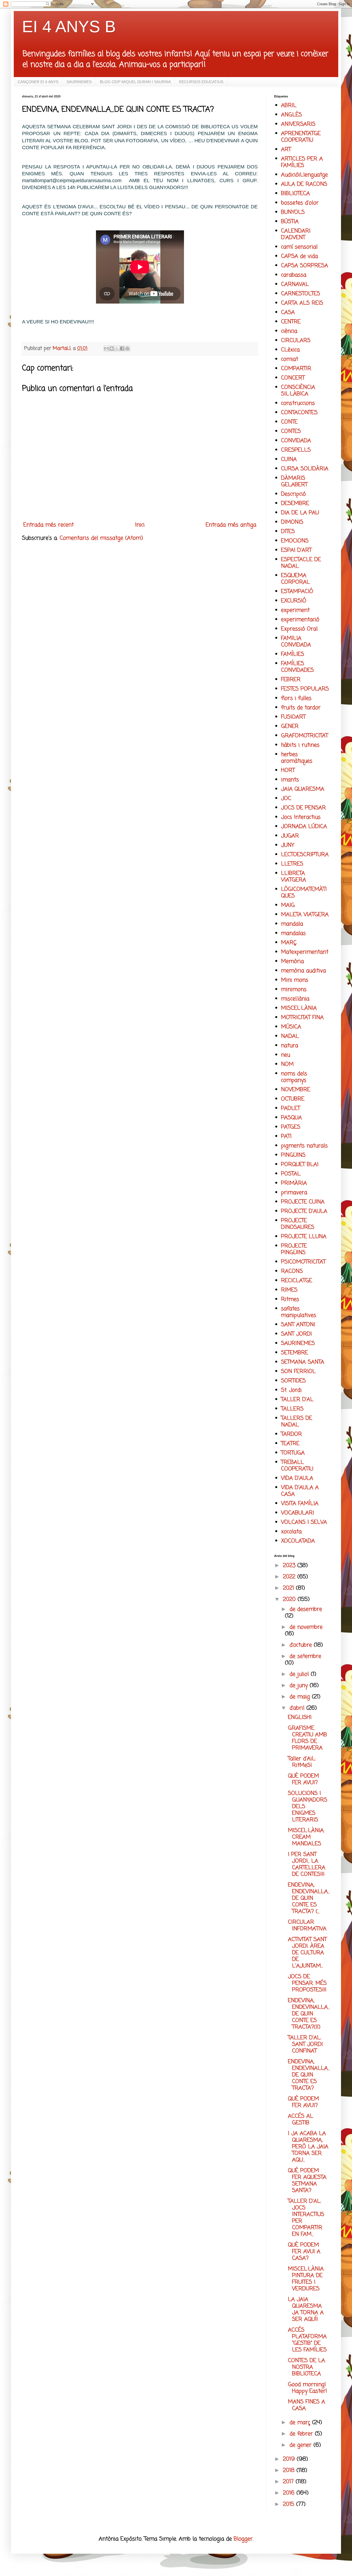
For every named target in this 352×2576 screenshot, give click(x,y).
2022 (290, 1577)
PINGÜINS (293, 1155)
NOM (287, 1064)
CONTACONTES (299, 413)
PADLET (291, 1108)
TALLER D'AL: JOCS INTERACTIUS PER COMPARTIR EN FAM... (306, 2218)
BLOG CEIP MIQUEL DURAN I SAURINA (135, 82)
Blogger (243, 2539)
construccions (298, 403)
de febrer (302, 2434)
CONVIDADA (296, 441)
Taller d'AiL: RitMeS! (302, 1762)
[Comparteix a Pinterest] (127, 348)
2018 (290, 2470)
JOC (286, 799)
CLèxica (290, 350)
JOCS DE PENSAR (303, 808)
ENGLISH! (300, 1717)
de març (301, 2423)
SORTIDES (293, 1381)
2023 (290, 1566)
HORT (288, 770)
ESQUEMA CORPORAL (295, 579)
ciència (289, 331)
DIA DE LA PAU (300, 513)
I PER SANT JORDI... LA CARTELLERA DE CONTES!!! (307, 1864)
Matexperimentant (305, 952)
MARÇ (289, 943)
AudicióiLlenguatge (304, 175)
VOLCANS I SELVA (304, 1522)
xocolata (291, 1532)
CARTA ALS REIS (302, 303)
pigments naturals (304, 1146)
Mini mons (295, 980)
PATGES (291, 1127)
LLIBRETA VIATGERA (294, 877)
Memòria (292, 961)
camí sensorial (299, 247)
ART (286, 150)
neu (286, 1055)
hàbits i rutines (300, 745)
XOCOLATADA (298, 1541)
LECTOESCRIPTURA (305, 855)
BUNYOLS (293, 212)
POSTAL (291, 1174)
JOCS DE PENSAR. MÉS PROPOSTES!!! (307, 1983)
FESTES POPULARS (305, 689)
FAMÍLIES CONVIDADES (297, 667)
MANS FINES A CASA (306, 2405)
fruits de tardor (301, 708)
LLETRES (292, 864)
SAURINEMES (79, 82)
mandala (292, 924)
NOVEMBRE (296, 1090)
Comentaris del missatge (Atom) (101, 538)
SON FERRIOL (298, 1372)
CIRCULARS (296, 341)
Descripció (293, 494)
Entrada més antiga (231, 525)
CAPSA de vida (299, 256)
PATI (286, 1136)
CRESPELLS (296, 450)
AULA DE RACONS (304, 184)
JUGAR (290, 836)
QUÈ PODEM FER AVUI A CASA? (304, 2252)
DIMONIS (292, 522)
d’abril (298, 1708)
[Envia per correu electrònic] (106, 348)
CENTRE (291, 322)
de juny (300, 1686)
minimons (294, 990)
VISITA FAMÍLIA (300, 1504)
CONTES (291, 431)
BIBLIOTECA (295, 194)
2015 (290, 2504)
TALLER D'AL (297, 1400)
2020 (290, 1599)
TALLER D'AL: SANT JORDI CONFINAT (305, 2044)
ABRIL (289, 106)
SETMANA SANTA (303, 1362)
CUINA (289, 459)
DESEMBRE (295, 504)
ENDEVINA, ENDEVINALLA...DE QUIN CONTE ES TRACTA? (309, 2075)
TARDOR (291, 1434)
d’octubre (302, 1645)
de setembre (305, 1656)
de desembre (306, 1609)
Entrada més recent (49, 525)
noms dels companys (294, 1077)
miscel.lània (295, 999)
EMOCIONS (295, 541)
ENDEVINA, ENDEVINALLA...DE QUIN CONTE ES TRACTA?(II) (309, 2014)
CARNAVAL (295, 284)
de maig (301, 1697)
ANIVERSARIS (298, 124)
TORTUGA (293, 1453)
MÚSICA (291, 1027)
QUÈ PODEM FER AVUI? (303, 1779)
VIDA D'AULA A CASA (300, 1491)
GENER (290, 726)
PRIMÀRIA (294, 1183)
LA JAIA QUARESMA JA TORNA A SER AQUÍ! (306, 2309)
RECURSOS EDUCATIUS (201, 82)
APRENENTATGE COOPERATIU (301, 137)
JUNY (288, 845)
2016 (290, 2493)
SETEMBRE (295, 1353)
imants (290, 780)
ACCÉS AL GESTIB (301, 2120)
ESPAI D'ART (296, 550)
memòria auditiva (303, 971)
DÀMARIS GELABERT (294, 481)
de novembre (306, 1627)
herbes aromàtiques (297, 758)
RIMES (289, 1290)
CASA (288, 313)
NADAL (290, 1036)
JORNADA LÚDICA (304, 827)
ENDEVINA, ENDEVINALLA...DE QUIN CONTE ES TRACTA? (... (309, 1898)
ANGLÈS (291, 115)
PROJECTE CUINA (303, 1202)
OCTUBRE (293, 1099)
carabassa (294, 275)
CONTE (289, 422)
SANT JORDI (296, 1334)
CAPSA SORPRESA (305, 266)
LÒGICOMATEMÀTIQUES (304, 893)
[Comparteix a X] (117, 348)
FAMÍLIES (293, 654)
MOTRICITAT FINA (302, 1018)
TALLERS (292, 1409)
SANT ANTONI (298, 1325)
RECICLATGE (297, 1281)
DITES (288, 532)
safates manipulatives (299, 1312)
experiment (295, 610)
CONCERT (293, 378)
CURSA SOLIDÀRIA (305, 469)
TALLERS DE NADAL (297, 1422)
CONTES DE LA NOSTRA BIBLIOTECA (306, 2367)
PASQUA (291, 1118)
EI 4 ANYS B (69, 27)
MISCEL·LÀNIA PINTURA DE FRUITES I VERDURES (306, 2279)
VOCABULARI (298, 1513)
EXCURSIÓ (294, 601)
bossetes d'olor (300, 203)
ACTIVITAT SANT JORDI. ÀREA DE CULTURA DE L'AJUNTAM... (307, 1953)
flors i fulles (296, 698)
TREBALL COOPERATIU (297, 1466)
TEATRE (290, 1444)
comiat (290, 359)
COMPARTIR (296, 369)
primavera (294, 1193)
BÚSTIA (290, 222)
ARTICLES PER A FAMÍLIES (302, 162)
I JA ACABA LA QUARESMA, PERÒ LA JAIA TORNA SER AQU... (308, 2147)
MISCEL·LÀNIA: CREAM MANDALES (306, 1837)
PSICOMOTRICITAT (303, 1262)
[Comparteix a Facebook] (122, 348)
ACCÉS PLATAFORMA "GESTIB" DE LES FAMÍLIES (307, 2340)
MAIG (288, 905)
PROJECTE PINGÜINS (294, 1249)
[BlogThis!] (112, 348)
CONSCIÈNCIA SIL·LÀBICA (298, 391)
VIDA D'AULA (297, 1478)
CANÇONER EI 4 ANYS (38, 82)
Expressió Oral (299, 629)
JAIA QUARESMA (303, 789)
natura (290, 1046)
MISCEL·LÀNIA (299, 1008)
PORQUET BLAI (300, 1165)
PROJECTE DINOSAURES (298, 1224)
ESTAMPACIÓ (297, 592)
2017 (289, 2482)
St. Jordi (291, 1390)
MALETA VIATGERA (305, 915)
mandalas (293, 933)
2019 (290, 2459)
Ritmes (290, 1299)
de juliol (300, 1674)
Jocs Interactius (301, 817)
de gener (302, 2445)
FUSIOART (293, 717)
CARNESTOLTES (301, 294)
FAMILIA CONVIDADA (296, 642)
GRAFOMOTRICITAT (305, 736)
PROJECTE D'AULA (304, 1211)
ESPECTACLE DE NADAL (301, 563)
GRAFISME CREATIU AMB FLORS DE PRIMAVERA (307, 1738)
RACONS (292, 1271)
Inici (140, 525)
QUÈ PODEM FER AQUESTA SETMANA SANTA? (307, 2181)
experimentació (300, 620)
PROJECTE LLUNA (304, 1237)
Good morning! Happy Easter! (307, 2388)
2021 (289, 1588)
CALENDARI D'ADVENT (296, 234)
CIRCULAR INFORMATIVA (307, 1926)
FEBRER (291, 680)
